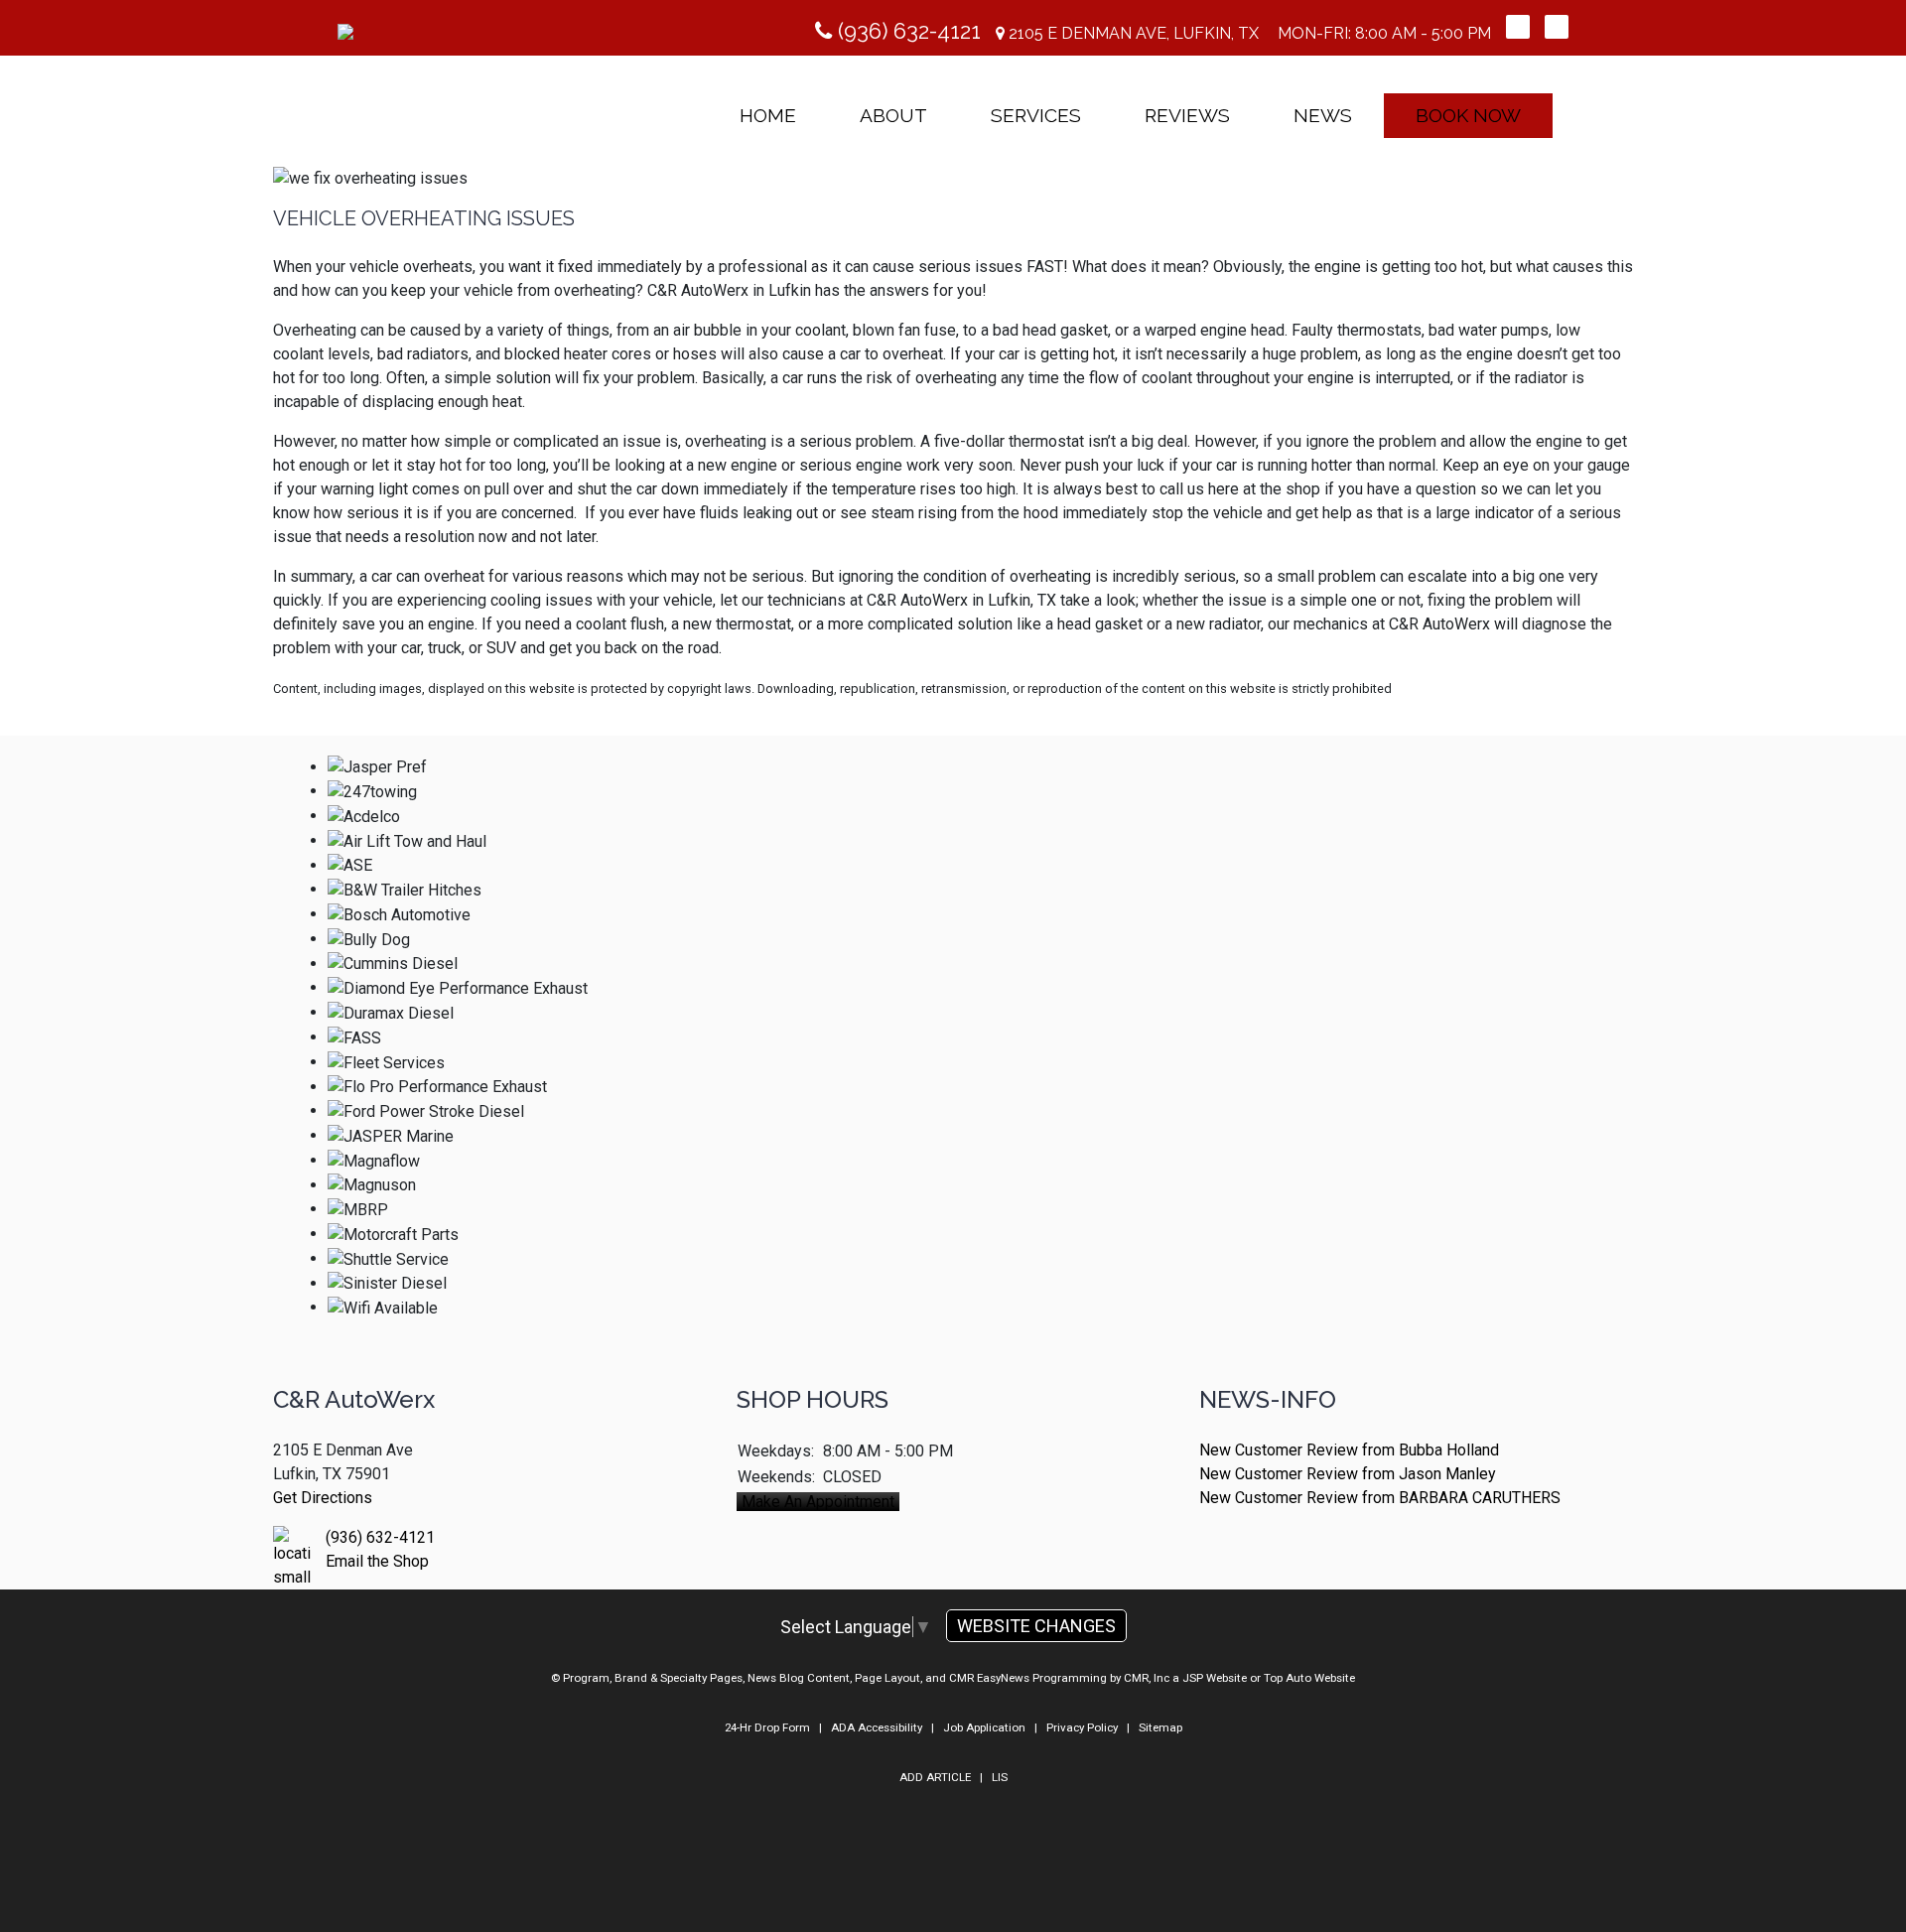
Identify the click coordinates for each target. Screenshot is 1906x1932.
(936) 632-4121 (906, 31)
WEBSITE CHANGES (1036, 1626)
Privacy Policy (1082, 1727)
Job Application (984, 1727)
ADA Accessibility (877, 1727)
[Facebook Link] (1518, 27)
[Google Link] (1557, 27)
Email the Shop (377, 1561)
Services (1036, 115)
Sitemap (1160, 1727)
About (893, 115)
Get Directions (323, 1498)
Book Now (1468, 115)
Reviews (1187, 115)
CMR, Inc (1147, 1678)
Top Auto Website (1309, 1678)
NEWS (1323, 115)
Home (768, 115)
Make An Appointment (818, 1502)
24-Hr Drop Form (767, 1727)
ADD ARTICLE (935, 1777)
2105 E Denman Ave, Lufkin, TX (1132, 33)
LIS (1000, 1777)
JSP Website (1215, 1678)
